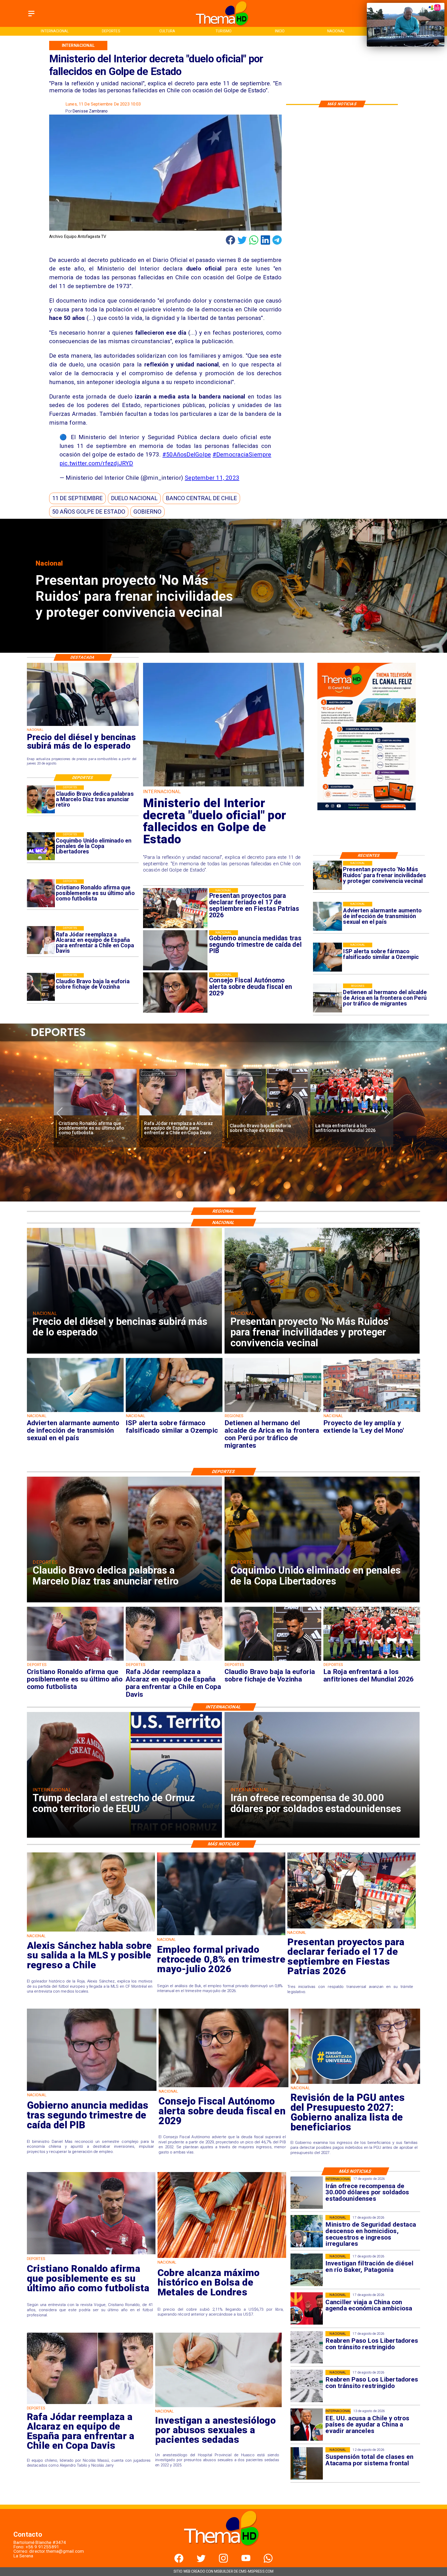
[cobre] (222, 2258)
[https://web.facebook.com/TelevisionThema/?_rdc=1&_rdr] (179, 2561)
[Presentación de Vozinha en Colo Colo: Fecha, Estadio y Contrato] (95, 1116)
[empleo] (221, 1935)
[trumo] (307, 2425)
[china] (307, 2309)
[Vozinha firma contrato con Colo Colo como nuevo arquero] (181, 1116)
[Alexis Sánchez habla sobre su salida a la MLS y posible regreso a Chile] (91, 1931)
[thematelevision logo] (223, 2552)
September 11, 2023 (212, 478)
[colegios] (307, 2463)
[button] (77, 498)
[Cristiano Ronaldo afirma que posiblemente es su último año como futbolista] (41, 893)
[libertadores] (307, 2347)
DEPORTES (73, 1074)
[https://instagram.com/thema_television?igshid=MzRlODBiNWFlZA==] (223, 2561)
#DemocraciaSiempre (242, 454)
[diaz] (41, 799)
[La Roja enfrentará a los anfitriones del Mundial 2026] (372, 1661)
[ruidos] (327, 875)
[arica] (327, 998)
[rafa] (41, 940)
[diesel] (83, 726)
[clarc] (266, 1116)
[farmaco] (327, 957)
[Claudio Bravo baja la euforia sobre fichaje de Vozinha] (41, 987)
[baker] (307, 2270)
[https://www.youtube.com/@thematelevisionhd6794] (246, 2561)
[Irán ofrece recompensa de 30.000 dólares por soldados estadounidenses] (307, 2193)
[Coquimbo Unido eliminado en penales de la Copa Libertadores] (41, 846)
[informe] (307, 2231)
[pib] (92, 2090)
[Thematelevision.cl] (31, 16)
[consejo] (224, 2087)
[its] (327, 916)
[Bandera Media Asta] (224, 786)
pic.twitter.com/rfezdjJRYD (96, 463)
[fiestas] (352, 1928)
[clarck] (352, 1116)
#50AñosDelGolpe (187, 454)
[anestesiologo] (218, 2407)
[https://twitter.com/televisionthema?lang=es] (201, 2561)
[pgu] (355, 2083)
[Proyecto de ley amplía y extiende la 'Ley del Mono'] (372, 1412)
